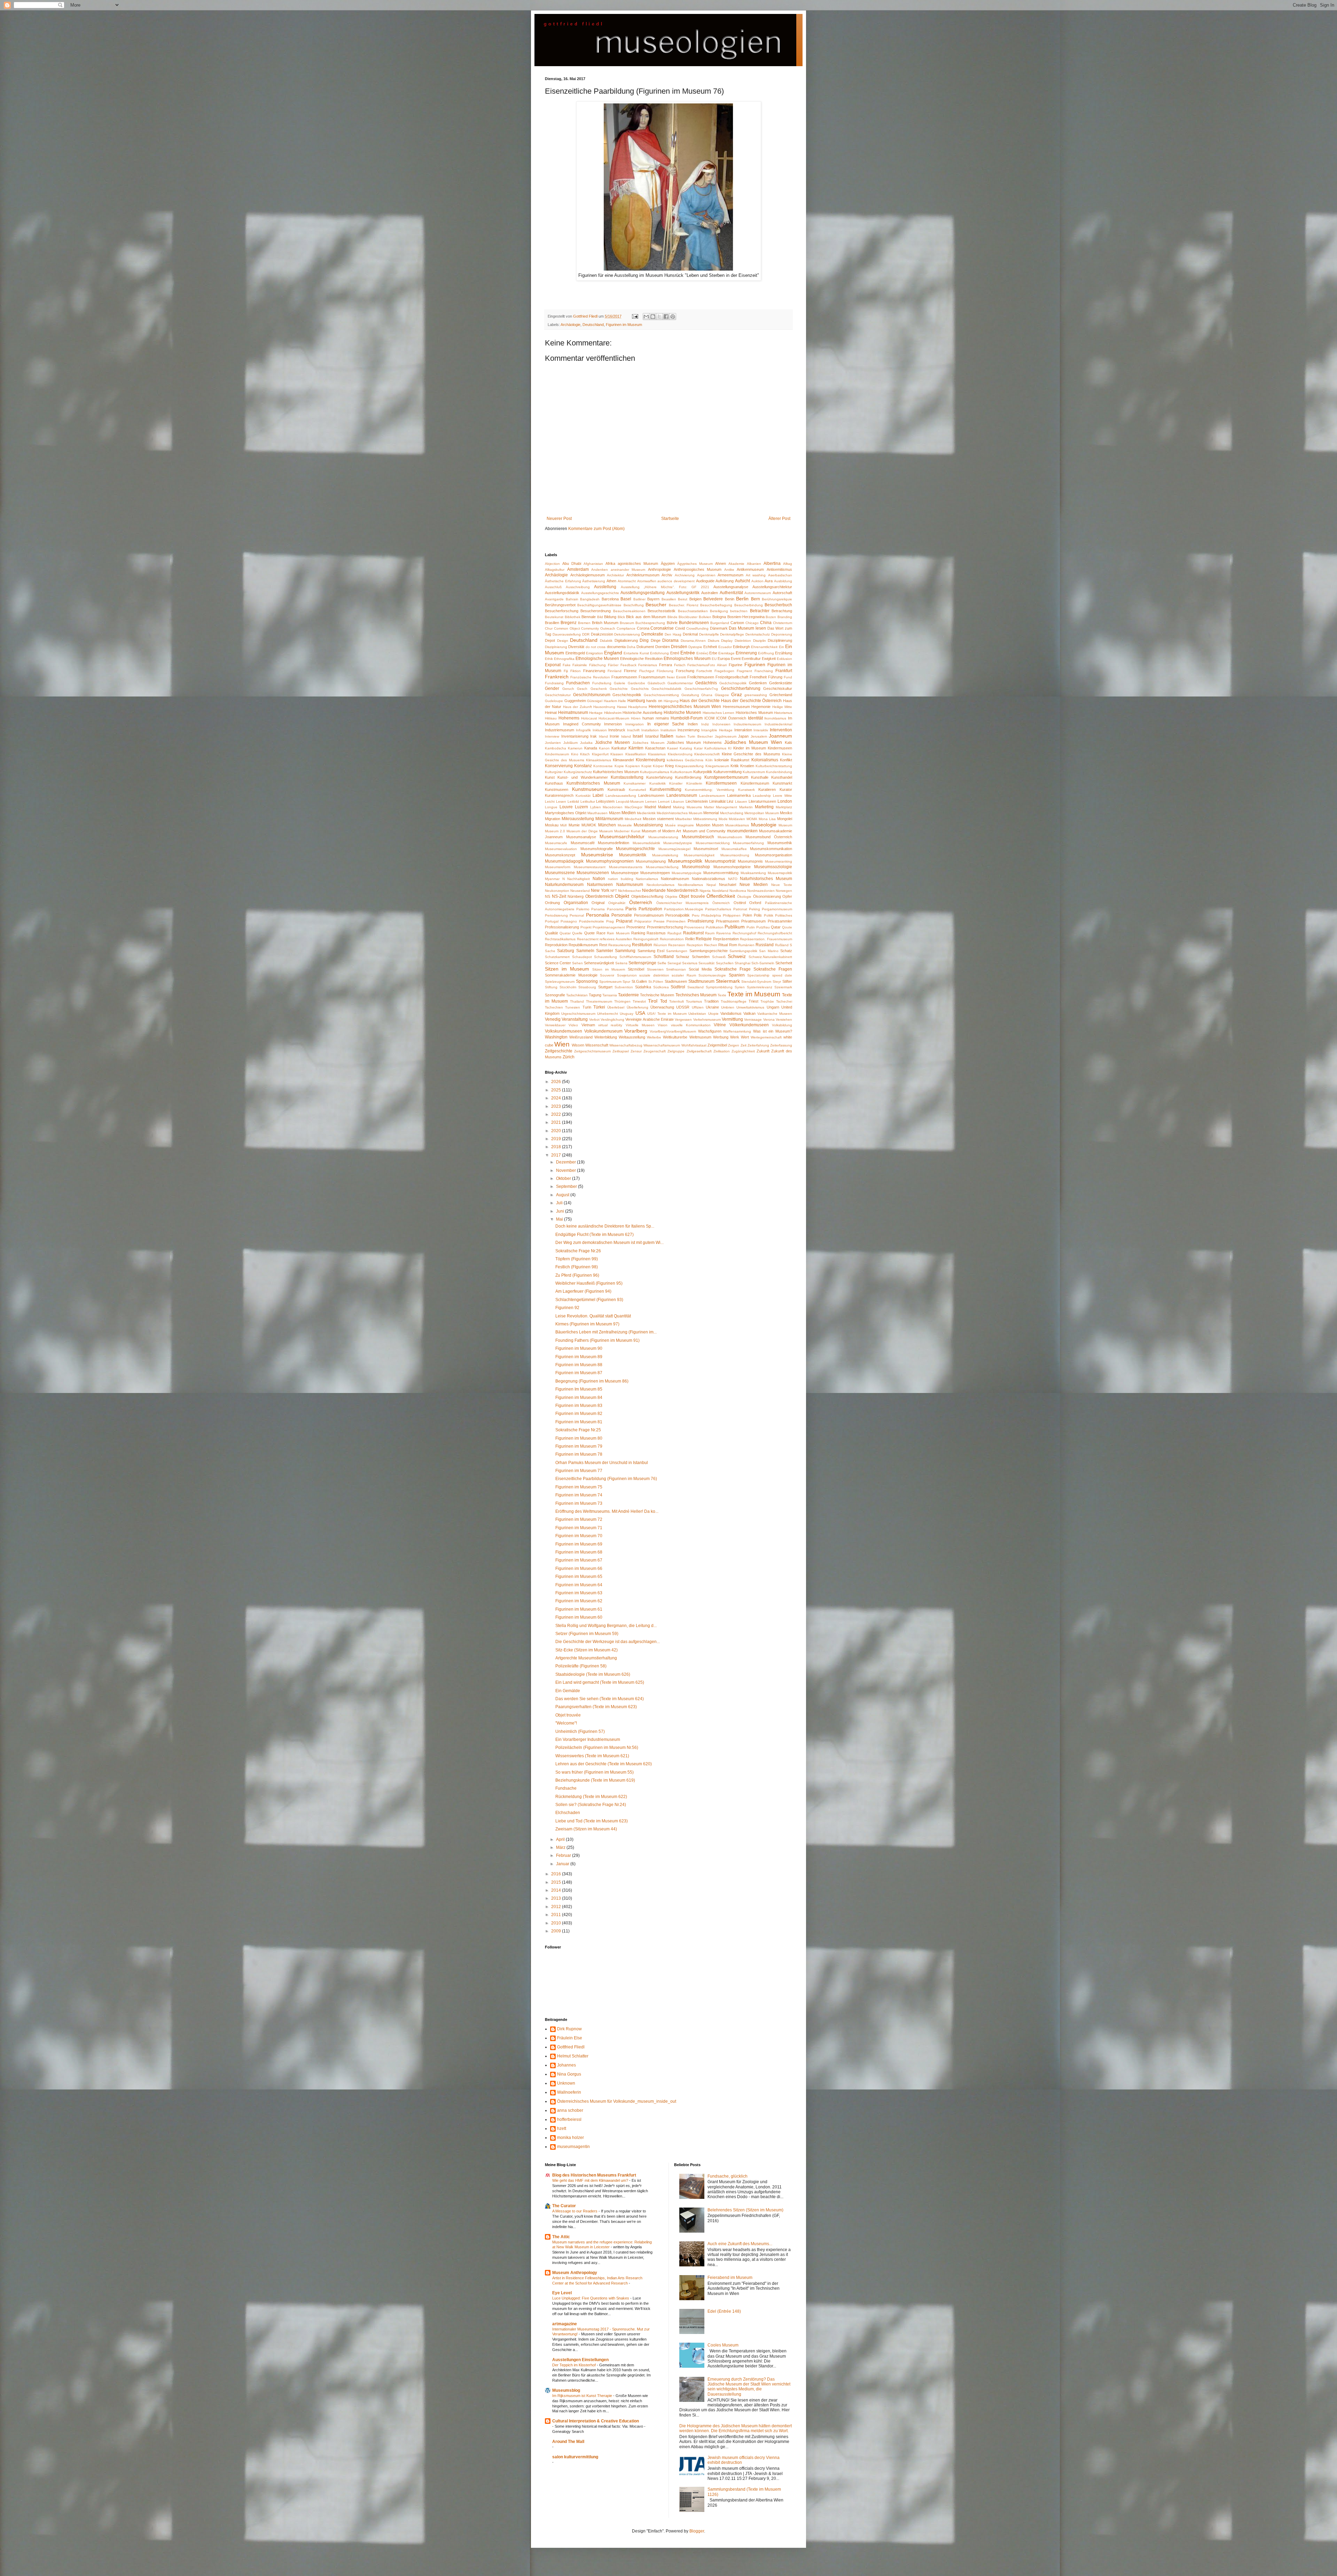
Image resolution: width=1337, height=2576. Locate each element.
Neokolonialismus (660, 885)
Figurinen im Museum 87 (579, 1373)
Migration (553, 819)
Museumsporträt (720, 861)
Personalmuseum (649, 915)
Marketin (746, 807)
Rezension (677, 945)
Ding (644, 640)
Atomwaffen (647, 581)
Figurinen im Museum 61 (579, 1609)
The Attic (561, 2237)
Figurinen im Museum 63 (579, 1593)
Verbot (594, 1019)
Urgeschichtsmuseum (578, 1014)
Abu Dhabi (572, 563)
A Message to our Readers (575, 2211)
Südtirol (678, 987)
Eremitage (726, 653)
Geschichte (619, 689)
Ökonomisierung (767, 896)
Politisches (784, 915)
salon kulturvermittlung (575, 2457)
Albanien (754, 564)
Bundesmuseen (694, 623)
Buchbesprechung (650, 623)
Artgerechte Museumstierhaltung (586, 1658)
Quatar (565, 933)
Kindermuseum (557, 754)
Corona (643, 628)
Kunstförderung (688, 777)
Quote (589, 933)
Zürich (569, 1057)
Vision (663, 1025)
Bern (756, 599)
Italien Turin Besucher (694, 736)
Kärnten (636, 748)
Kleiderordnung (680, 754)
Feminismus (648, 665)
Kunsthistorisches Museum (593, 783)
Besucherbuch (778, 605)
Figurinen (755, 664)
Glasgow (722, 695)
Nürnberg (576, 896)
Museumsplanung (651, 861)
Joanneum (780, 736)
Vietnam (588, 1025)
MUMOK (589, 825)
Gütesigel (595, 701)
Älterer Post (779, 519)
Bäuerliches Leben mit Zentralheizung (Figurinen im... (606, 1332)
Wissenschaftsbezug (626, 1045)
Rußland (782, 945)
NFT (614, 891)
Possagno (569, 921)
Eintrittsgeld (575, 653)
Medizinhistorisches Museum (679, 813)
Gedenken (758, 683)
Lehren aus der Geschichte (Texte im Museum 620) (604, 1764)
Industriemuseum (560, 730)
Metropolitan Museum (762, 813)
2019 (557, 1139)
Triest (753, 1001)
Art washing (756, 575)
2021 (557, 1122)
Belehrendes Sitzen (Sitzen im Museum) (745, 2210)
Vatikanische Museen (775, 1014)
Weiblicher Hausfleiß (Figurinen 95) (589, 1283)
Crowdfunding (697, 628)
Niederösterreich (683, 890)
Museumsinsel (706, 849)
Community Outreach (598, 628)
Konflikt (786, 760)
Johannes (566, 2065)
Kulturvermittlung (728, 772)
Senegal (674, 963)
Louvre (566, 807)
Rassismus (656, 933)
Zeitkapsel (621, 1051)
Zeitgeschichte (559, 1051)
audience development (676, 581)
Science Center (558, 963)
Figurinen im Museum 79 (579, 1446)
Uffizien (698, 1007)
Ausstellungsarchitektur (772, 587)
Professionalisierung (562, 927)
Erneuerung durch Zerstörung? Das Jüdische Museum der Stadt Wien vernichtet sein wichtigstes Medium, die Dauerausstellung (749, 2387)
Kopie (619, 766)
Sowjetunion (627, 975)
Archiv (667, 575)
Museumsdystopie (678, 843)
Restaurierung (620, 945)
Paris (631, 909)
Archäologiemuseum (588, 575)
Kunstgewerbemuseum (726, 777)
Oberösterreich (599, 896)
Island (626, 736)
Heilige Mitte (782, 707)
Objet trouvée (692, 896)
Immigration (635, 724)
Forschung (685, 671)
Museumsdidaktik (646, 843)
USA (640, 1013)
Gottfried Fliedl (571, 2047)
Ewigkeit (769, 659)
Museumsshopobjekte (732, 867)
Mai (560, 1219)
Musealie (625, 825)
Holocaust (589, 718)
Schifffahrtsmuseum (635, 957)
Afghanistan (593, 564)
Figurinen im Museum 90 (579, 1348)
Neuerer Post (559, 519)
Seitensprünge (642, 963)
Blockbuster (688, 617)
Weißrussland (581, 1037)
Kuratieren (767, 789)
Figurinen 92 (567, 1308)
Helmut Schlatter (573, 2056)
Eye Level (562, 2293)
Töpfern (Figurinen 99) (577, 1259)
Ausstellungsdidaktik (562, 593)
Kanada (591, 748)
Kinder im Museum (750, 748)
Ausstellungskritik (683, 593)
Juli (560, 1203)
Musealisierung (648, 825)
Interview (552, 736)
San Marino (769, 951)
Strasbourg (587, 987)
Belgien (695, 599)
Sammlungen (677, 951)
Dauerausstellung (567, 634)
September (567, 1186)
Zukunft (763, 1051)
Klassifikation (636, 754)
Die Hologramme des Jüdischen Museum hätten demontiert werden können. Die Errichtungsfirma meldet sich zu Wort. (736, 2428)
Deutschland (593, 325)
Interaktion (743, 730)
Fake (567, 665)
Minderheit (633, 819)
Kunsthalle (760, 777)
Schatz (786, 951)
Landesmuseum (682, 795)
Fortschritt (704, 671)
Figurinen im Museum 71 (579, 1528)
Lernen (651, 801)
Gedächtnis (706, 683)
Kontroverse (603, 766)
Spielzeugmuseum (560, 982)
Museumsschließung (662, 867)
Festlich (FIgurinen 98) (577, 1267)
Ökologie (744, 897)
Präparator (643, 921)
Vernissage (753, 1019)
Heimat (551, 713)
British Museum (605, 623)
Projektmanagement (609, 927)
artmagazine (565, 2324)
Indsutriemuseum (747, 724)
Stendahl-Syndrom (756, 982)
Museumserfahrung (748, 843)
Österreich (641, 902)
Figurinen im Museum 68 (579, 1552)
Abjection (552, 564)
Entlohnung (659, 653)
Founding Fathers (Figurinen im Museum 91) (597, 1340)
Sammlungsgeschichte (709, 951)
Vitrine (720, 1025)
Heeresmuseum (736, 707)
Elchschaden (568, 1813)
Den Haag (673, 634)
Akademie (736, 564)
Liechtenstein (697, 801)
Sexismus (690, 963)
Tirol (653, 1001)
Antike (729, 570)
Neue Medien (754, 885)
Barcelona (610, 599)
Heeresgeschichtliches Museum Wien (685, 707)
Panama (598, 909)
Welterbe (654, 1037)
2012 (557, 1907)
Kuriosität (583, 796)
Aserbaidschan (780, 575)
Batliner (639, 599)
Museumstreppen (655, 873)
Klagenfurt (600, 754)
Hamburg (636, 701)
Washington (556, 1037)
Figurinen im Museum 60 (579, 1617)
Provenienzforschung (665, 927)
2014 (557, 1890)
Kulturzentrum (754, 772)
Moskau (552, 825)
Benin (730, 599)
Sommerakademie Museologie (571, 975)
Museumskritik (633, 855)
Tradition (711, 1001)
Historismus (783, 713)
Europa (724, 659)
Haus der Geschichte (700, 701)
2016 (557, 1874)
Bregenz (569, 623)
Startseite (670, 519)
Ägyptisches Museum (695, 564)
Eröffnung (766, 653)
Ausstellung (605, 587)
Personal (577, 915)
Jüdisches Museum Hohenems (694, 742)
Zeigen (734, 1045)
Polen (747, 915)
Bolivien (705, 617)
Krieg (669, 766)
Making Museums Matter (694, 807)
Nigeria (705, 891)
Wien (562, 1044)
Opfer (787, 896)
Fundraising (554, 683)
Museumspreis (750, 861)
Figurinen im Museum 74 (579, 1495)
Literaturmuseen (762, 801)
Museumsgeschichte (635, 849)
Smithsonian (676, 969)
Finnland (615, 671)
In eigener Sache (666, 724)
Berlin (742, 599)
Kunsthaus (554, 783)
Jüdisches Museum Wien (753, 742)
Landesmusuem (712, 796)
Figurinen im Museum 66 (579, 1569)
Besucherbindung (749, 605)
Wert (745, 1037)
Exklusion (784, 659)
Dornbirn (663, 647)
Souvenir (607, 975)
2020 (557, 1131)
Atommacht (627, 581)
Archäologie (570, 325)
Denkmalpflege (732, 634)
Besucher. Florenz (684, 605)
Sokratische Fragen (773, 969)
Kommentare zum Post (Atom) (596, 529)
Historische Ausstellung (642, 713)
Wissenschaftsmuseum (662, 1045)
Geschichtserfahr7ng (701, 689)
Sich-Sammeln (763, 963)
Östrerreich (721, 903)
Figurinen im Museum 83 (579, 1406)
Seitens (621, 963)
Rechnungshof (744, 933)
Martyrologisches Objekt (566, 813)
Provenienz (636, 927)
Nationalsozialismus (709, 879)
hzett (562, 2128)
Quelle (577, 933)
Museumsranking (779, 861)
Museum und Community (704, 831)
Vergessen (683, 1019)
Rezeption (695, 945)
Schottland (664, 957)
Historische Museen (683, 713)
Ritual (723, 945)
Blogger (697, 2531)
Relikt (690, 939)
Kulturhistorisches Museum (616, 772)
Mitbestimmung (705, 819)
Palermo (583, 909)
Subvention (624, 987)
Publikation (715, 927)
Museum (785, 825)
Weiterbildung (606, 1037)
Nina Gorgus (569, 2074)
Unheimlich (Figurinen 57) (580, 1731)
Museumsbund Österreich (769, 837)
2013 (557, 1898)
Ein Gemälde (568, 1691)
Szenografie (555, 995)
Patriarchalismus (718, 909)
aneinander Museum (628, 570)
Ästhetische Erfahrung (563, 581)
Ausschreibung (578, 587)
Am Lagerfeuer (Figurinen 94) (583, 1291)
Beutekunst (554, 617)
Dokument (645, 647)
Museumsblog (566, 2390)
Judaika (586, 743)
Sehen (577, 963)
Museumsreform (558, 867)
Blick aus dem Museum (646, 617)
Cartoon (737, 623)
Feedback (628, 665)
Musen (718, 825)
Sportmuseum (610, 982)
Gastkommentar (680, 683)
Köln (709, 760)
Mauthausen (597, 813)
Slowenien (655, 969)
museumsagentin (573, 2147)
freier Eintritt (677, 677)
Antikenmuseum (750, 569)
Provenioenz (694, 927)
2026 (557, 1082)
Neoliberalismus (690, 885)
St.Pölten (656, 982)
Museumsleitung (665, 855)
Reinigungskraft (646, 939)
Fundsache (566, 1788)
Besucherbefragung (716, 605)
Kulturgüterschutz (578, 772)
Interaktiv (761, 730)
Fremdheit (758, 677)
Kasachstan (655, 748)
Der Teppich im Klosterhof (574, 2365)
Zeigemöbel (717, 1045)
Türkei (599, 1007)
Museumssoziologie (773, 867)
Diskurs (714, 641)
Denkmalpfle (709, 634)
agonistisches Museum (638, 563)
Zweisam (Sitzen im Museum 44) (586, 1829)
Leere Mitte (783, 796)
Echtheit (710, 647)
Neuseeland (580, 891)
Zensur (636, 1051)
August (563, 1195)
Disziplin (760, 641)
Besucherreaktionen (629, 611)
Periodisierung (556, 915)
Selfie (662, 963)
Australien (710, 593)
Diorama (670, 640)
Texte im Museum (754, 994)
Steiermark (728, 981)
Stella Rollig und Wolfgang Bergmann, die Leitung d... (606, 1626)
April (561, 1839)
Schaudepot (582, 957)
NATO (733, 879)
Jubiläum (570, 743)
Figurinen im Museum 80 (579, 1438)
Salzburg (566, 951)
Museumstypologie (687, 873)
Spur (626, 982)
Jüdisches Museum (648, 743)
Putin (751, 927)
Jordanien (553, 743)
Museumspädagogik (564, 861)
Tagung (595, 995)
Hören (636, 718)
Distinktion (743, 641)
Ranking (638, 933)
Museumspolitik (685, 861)
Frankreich (557, 677)
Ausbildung (783, 581)
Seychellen (725, 963)
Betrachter (760, 611)
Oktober (564, 1178)
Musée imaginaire (679, 825)
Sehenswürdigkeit (599, 963)
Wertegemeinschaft (766, 1037)
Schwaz (683, 957)
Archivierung (685, 575)
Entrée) (702, 653)
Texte (722, 995)
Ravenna (724, 933)
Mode (723, 819)
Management (726, 807)
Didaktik (606, 641)
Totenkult (677, 1001)
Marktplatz (784, 807)
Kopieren (633, 766)
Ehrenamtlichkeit (764, 647)
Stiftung (551, 987)
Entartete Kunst (636, 653)
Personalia (598, 915)
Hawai (622, 707)
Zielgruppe (676, 1051)
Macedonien (613, 807)
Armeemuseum (730, 575)
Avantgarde (554, 599)
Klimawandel (623, 760)
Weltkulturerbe (675, 1037)
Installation (650, 730)
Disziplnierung (556, 647)
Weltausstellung (632, 1037)
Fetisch (680, 665)
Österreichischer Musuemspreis (683, 903)
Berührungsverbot (560, 605)
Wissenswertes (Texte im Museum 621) (592, 1756)
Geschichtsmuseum (592, 695)
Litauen (741, 801)
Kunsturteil (637, 790)
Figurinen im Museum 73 (579, 1503)
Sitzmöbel (636, 969)
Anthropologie (659, 569)
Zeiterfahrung (758, 1045)
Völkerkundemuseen (749, 1025)
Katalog (686, 748)
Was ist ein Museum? (773, 1031)
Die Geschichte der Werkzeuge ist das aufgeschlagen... (608, 1642)
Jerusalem (759, 736)
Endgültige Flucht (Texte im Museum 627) (595, 1235)
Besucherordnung (596, 611)
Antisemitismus (779, 569)
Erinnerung (746, 653)
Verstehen (784, 1019)
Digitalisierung (626, 640)
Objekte (671, 897)
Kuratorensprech (559, 795)
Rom (733, 945)
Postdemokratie (592, 921)
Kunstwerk (746, 790)
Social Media (700, 969)
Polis (758, 915)
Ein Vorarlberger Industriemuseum (588, 1740)
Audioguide (705, 581)
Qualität (551, 933)
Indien (693, 724)
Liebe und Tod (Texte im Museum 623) (592, 1821)
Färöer (613, 665)
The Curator (564, 2206)
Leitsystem (605, 801)
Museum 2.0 (555, 831)
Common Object (567, 628)
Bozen (771, 617)
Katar (698, 748)
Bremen (584, 623)
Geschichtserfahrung (741, 688)
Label (598, 795)
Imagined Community (582, 724)
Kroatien (747, 766)
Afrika (610, 563)
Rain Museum (618, 933)
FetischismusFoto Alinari (707, 665)
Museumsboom (730, 837)
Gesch (582, 689)
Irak (593, 736)
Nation (599, 879)
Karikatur (619, 748)
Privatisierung (701, 921)
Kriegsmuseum (717, 766)
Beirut (683, 599)
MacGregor (634, 807)
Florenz (630, 671)
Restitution (642, 945)
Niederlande (654, 890)
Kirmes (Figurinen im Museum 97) (587, 1324)
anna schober (570, 2110)
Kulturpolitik (703, 772)
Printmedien (676, 921)
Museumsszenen (593, 873)
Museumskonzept (560, 855)
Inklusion (600, 730)
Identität (755, 718)
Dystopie (695, 647)
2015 (557, 1882)
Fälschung (597, 665)
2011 (557, 1915)
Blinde (673, 617)
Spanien (737, 975)
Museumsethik (780, 843)
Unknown (566, 2083)
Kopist (646, 766)
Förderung (665, 671)
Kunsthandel (782, 777)
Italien (667, 736)
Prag (610, 921)
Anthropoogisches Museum (698, 569)
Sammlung (625, 951)
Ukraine (712, 1007)
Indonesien (721, 724)
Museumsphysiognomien (610, 861)
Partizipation (650, 909)
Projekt (586, 927)
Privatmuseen (728, 921)
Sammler (605, 951)
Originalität (617, 903)
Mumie (574, 825)
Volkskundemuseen (564, 1031)
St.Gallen (639, 981)
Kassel (673, 748)
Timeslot (639, 1001)
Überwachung (662, 1007)
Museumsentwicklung (713, 843)
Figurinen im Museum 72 (579, 1519)
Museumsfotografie (597, 849)
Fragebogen (724, 671)
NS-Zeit (559, 896)
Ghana (707, 695)
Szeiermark (783, 987)
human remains (656, 718)
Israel (638, 736)
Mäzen (615, 813)
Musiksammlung (753, 873)
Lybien (596, 807)
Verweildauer (555, 1025)
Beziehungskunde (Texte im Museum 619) (595, 1780)
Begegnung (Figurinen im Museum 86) (592, 1381)
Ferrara (666, 665)
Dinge (656, 640)
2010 (557, 1923)
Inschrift (633, 730)
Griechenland (781, 695)
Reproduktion (556, 945)
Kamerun (575, 748)
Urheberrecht (608, 1014)
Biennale (589, 617)
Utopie (713, 1014)
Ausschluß (553, 587)
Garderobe (636, 683)
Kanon (604, 748)
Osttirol (740, 903)
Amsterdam (578, 569)
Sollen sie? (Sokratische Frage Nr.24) (591, 1805)
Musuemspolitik (780, 873)
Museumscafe (556, 843)
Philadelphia (711, 915)
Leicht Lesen (556, 801)
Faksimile (580, 665)
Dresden (679, 647)
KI (730, 748)
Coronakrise (662, 628)
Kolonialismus (765, 760)
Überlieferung (638, 1007)
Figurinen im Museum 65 (579, 1577)
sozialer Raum (684, 975)
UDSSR (683, 1007)
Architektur (615, 575)
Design (563, 641)
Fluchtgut (647, 671)
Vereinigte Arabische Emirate (650, 1019)
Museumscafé (583, 843)
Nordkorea (738, 891)
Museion (703, 825)
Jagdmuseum (726, 736)
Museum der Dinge (582, 831)
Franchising (764, 671)
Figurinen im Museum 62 (579, 1601)
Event (736, 659)
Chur (549, 628)
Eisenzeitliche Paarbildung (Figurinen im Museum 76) (606, 1479)
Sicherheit (784, 963)
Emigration (595, 653)
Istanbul (652, 736)
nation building (621, 879)
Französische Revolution (590, 677)
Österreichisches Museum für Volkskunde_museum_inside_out (617, 2101)
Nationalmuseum (675, 879)
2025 (557, 1090)
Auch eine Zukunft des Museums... (740, 2244)
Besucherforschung (562, 611)
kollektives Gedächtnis (685, 760)
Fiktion (576, 671)
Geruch (568, 689)
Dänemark (719, 628)
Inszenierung (689, 730)
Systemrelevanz (760, 987)
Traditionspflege (734, 1001)
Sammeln (585, 951)
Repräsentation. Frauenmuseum (766, 939)
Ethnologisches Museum (687, 659)
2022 (557, 1114)
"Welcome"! (566, 1723)
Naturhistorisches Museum (766, 879)
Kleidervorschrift (707, 754)
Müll (563, 825)
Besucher (656, 605)
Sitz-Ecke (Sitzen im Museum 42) (587, 1650)
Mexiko (786, 813)
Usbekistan (697, 1014)
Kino (575, 754)
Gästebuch (656, 683)
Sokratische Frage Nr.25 (578, 1430)
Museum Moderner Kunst (620, 831)
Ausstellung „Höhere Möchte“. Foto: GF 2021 (665, 587)
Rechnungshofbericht (775, 933)
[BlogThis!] (653, 317)
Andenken (600, 570)
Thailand (577, 1001)
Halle (622, 701)
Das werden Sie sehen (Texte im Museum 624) (600, 1699)
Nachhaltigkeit (578, 879)
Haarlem (610, 701)
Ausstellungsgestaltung (643, 593)
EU (714, 659)
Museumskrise (597, 855)
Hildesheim (613, 713)
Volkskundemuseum (603, 1031)
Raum (710, 933)
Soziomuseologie (712, 975)
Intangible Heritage (717, 730)
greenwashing (756, 695)
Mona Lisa (767, 819)
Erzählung (784, 653)
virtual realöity (610, 1025)
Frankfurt (784, 671)
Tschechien (554, 1007)
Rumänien (746, 945)
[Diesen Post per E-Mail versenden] (646, 317)
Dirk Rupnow (569, 2029)
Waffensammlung (737, 1031)
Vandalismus (731, 1013)
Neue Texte (782, 885)
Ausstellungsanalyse (731, 587)
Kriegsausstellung (689, 766)
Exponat (553, 665)
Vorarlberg (636, 1031)
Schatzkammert (557, 957)
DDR (586, 634)
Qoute (787, 927)
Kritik (735, 766)
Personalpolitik (678, 915)
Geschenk (599, 689)
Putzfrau (763, 927)
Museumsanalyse (581, 837)
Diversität (576, 647)
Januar (563, 1864)
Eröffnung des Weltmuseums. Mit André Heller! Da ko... (607, 1511)
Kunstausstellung (627, 777)
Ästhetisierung (594, 581)
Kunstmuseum (588, 789)
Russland (765, 945)
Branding (785, 617)
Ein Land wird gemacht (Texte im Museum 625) (600, 1682)
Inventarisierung (575, 736)
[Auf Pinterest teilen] (673, 317)
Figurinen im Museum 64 (579, 1585)
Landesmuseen (651, 795)
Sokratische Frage (733, 969)
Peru (696, 915)
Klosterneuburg (650, 760)
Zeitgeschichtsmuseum (592, 1051)
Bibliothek (573, 617)
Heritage (596, 713)
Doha (631, 647)
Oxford (755, 903)
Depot (550, 640)
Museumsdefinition (613, 843)
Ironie (614, 736)
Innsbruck (617, 730)
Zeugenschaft (655, 1051)
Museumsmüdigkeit (699, 855)
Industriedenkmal (778, 724)
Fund (788, 677)
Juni (561, 1211)
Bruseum (627, 623)
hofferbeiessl (569, 2119)
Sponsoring (587, 981)
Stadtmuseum (701, 981)
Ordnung (552, 903)
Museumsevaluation (561, 849)
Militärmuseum (609, 819)
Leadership (762, 796)
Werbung (721, 1037)
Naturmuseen (600, 885)
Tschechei (784, 1001)
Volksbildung (782, 1025)
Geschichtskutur (558, 695)
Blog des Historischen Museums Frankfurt (594, 2175)
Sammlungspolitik (743, 951)
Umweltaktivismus (750, 1007)
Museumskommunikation (771, 849)
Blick (621, 617)
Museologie (764, 825)
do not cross (596, 647)
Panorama (615, 909)
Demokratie (652, 634)
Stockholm (568, 987)
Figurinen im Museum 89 (579, 1357)
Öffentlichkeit (721, 896)
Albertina (772, 563)
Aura (769, 581)
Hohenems (569, 718)
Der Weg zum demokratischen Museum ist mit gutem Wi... (609, 1243)
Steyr (777, 982)
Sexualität (706, 963)
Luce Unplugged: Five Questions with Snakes (591, 2298)
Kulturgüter (554, 772)
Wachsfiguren (710, 1031)
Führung (775, 677)
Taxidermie (628, 995)
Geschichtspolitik (627, 695)
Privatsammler (780, 921)
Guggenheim (575, 701)
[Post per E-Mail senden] (635, 316)
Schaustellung (605, 957)
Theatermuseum (599, 1001)
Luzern (581, 807)
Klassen (617, 754)
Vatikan (749, 1013)
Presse (659, 921)
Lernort (664, 801)
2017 (557, 1155)
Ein (781, 647)
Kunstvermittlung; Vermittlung (710, 790)
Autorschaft (782, 593)
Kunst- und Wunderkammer (583, 777)
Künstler (676, 783)
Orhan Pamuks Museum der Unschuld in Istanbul (602, 1463)
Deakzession (602, 634)
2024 (557, 1098)
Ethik (549, 659)
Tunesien (573, 1007)
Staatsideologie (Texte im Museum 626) (593, 1674)
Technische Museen (657, 995)
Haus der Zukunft (577, 707)
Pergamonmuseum (777, 909)
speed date (782, 975)
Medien (629, 813)
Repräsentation (726, 939)
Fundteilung (602, 683)
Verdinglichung (612, 1019)
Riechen (711, 945)
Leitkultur (588, 801)
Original (598, 903)
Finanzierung (594, 671)
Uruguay (627, 1014)
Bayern (653, 599)
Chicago (752, 623)
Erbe (713, 653)
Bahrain (572, 599)
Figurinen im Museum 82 (579, 1414)
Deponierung (782, 634)
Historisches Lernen (719, 713)
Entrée (688, 653)
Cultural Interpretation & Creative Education (596, 2421)
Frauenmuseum (652, 677)
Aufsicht (742, 581)
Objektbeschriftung (647, 896)
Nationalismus (647, 879)
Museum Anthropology (575, 2273)
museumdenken (742, 831)
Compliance (626, 628)
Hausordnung (604, 707)
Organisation (576, 903)
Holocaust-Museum (614, 718)
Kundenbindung (779, 772)
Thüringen (622, 1001)
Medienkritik (646, 813)
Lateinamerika (739, 795)
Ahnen (721, 563)
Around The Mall (568, 2442)
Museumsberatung (663, 837)
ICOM (709, 718)
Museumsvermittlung (721, 873)
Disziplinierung (780, 640)
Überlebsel (616, 1007)
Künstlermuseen (721, 783)
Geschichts (640, 689)
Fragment (744, 671)
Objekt (622, 896)
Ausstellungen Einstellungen (580, 2360)
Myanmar (552, 879)
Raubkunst (693, 933)
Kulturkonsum (681, 772)
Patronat (740, 909)
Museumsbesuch (698, 837)
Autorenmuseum (758, 593)
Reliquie (704, 939)
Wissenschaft (597, 1045)
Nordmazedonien (761, 891)
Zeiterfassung (781, 1045)
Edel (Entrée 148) (724, 2311)
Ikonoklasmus (775, 718)
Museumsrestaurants (626, 867)
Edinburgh (741, 647)
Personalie (622, 915)
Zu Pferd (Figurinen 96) (577, 1275)
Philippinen (732, 915)
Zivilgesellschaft (699, 1051)
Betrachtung (782, 611)
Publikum (735, 927)
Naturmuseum (630, 885)
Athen (611, 581)
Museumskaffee (734, 849)
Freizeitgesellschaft (732, 677)
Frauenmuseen (624, 677)
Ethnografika (564, 659)
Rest (603, 945)
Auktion (757, 581)
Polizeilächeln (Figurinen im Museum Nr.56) (597, 1748)
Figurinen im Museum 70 (579, 1536)
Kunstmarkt (782, 783)
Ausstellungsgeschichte (600, 593)
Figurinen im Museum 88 (579, 1365)
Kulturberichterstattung (774, 766)
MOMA (752, 819)
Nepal (711, 885)
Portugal (552, 921)
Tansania (610, 995)
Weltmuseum (700, 1037)
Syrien (740, 987)
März (561, 1847)
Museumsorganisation (773, 855)
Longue (551, 807)
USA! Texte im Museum (667, 1014)
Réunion (660, 945)
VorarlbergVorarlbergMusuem (673, 1031)
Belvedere (713, 599)
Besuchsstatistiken (693, 611)
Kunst (550, 777)
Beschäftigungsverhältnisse (599, 605)
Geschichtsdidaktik (666, 689)
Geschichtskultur (778, 688)
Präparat (624, 921)
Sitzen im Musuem (609, 969)
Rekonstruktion (672, 939)
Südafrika (643, 987)
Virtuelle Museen (640, 1025)
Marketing (764, 807)
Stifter (787, 981)
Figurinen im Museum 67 (579, 1560)
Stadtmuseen (676, 981)
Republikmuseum (583, 945)
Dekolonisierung (627, 634)
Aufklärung (725, 581)
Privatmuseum (753, 921)
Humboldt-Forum (687, 718)
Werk (735, 1037)
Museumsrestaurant (590, 867)
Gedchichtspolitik (733, 683)
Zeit (744, 1045)
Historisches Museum (754, 713)
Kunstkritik (658, 783)
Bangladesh (590, 599)
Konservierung (559, 766)
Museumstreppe (625, 873)
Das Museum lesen (747, 628)
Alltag (788, 564)
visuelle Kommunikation (691, 1025)
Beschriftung (634, 605)
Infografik (583, 730)
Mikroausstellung (578, 819)
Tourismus (694, 1001)
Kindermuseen (780, 748)
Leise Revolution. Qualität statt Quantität (593, 1316)
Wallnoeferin (569, 2092)
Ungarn (773, 1007)
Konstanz (583, 766)
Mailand (664, 807)
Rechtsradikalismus (560, 939)
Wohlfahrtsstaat (694, 1045)
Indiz (705, 724)
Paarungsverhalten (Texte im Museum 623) (596, 1707)
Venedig (553, 1019)
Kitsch (585, 754)
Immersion (613, 724)
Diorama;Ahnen (693, 641)
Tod (664, 1001)
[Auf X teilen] (659, 317)
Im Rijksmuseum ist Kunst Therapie (583, 2396)
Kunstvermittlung (666, 789)
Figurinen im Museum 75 (579, 1487)
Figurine (736, 665)
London (785, 801)
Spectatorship (758, 975)
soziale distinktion (654, 975)
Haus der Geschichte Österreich (752, 701)
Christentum (783, 623)
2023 (557, 1106)
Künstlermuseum (755, 783)
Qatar (776, 927)
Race (601, 933)
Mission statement (658, 819)
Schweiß (719, 957)
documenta (616, 647)
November (566, 1170)
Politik (769, 915)
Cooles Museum (723, 2345)
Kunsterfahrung (659, 777)
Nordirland (720, 891)
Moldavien (737, 819)
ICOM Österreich (731, 718)
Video (573, 1025)
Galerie (620, 683)
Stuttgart (605, 987)
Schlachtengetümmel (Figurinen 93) (589, 1300)
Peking (754, 909)
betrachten (739, 611)
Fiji (566, 671)
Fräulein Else (570, 2038)
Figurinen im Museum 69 (579, 1544)
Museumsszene (560, 873)
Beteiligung (719, 611)
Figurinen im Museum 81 (579, 1422)
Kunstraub (616, 789)
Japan (743, 736)
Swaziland (695, 987)
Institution (668, 730)
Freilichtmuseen (701, 677)
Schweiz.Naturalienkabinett (770, 957)
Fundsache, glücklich (728, 2176)
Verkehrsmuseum (707, 1019)
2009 (557, 1931)
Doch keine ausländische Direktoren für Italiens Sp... (605, 1226)
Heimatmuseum (573, 713)
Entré (675, 653)
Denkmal (690, 634)
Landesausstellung (621, 796)
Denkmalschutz (758, 634)
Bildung (610, 617)
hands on (654, 701)
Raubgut (674, 933)
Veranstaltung (575, 1019)
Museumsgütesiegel (674, 849)
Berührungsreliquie (777, 599)
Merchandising (732, 813)
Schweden (701, 957)
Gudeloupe (554, 701)
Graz (737, 694)
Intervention (781, 730)
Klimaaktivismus (599, 760)
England (613, 653)
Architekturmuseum (643, 575)
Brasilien (552, 623)
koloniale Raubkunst (732, 760)
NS (548, 896)
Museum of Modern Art (661, 831)
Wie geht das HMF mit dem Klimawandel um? (591, 2180)
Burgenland (720, 623)
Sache (550, 951)
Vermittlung (732, 1019)
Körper (658, 766)
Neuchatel (728, 885)
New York (600, 890)
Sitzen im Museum (567, 969)
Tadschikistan (577, 995)
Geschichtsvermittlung (661, 695)
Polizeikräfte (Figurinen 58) (581, 1666)
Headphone (638, 707)
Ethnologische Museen (597, 659)
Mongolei (785, 819)
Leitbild (573, 801)
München (607, 825)
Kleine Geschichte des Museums (751, 754)
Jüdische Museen (612, 742)
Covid (680, 628)
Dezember (566, 1162)
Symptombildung (719, 987)
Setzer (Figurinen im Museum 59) (587, 1634)
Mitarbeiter (683, 819)
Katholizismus (715, 748)
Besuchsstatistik (662, 611)
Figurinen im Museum (624, 325)
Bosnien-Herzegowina (746, 617)
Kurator (786, 789)
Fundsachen (578, 683)
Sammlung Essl (651, 951)
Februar (564, 1855)
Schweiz (737, 956)
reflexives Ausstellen (616, 939)
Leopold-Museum (630, 801)
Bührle (672, 623)
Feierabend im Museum (730, 2278)
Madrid (650, 807)
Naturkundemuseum (564, 885)
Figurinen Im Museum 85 (579, 1389)
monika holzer (570, 2138)
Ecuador (725, 647)
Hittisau (551, 718)
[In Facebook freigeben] (666, 317)
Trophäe (767, 1001)
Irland (603, 736)
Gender (552, 688)
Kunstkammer (635, 783)
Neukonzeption (557, 891)
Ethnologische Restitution (641, 659)
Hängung (671, 701)
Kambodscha (556, 748)
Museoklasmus (737, 825)
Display (727, 641)
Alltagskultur (555, 570)
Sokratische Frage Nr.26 (578, 1251)
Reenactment (588, 939)
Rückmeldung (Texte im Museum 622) (591, 1797)
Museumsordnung (735, 855)
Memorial (711, 813)
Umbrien (728, 1007)
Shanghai (742, 963)
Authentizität (731, 593)
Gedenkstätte (781, 683)
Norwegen (784, 891)
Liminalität (717, 801)
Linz (730, 801)
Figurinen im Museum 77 (579, 1471)
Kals (788, 742)
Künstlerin (694, 783)
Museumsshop (696, 867)
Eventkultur (751, 659)
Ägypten (668, 563)
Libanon (678, 801)
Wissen (578, 1045)
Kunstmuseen (557, 789)
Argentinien (706, 575)
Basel (626, 599)
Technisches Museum (696, 995)
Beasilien (669, 599)
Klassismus (657, 754)
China (766, 623)
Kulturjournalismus (655, 772)
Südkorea (661, 987)
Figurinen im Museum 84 (579, 1398)
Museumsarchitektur (622, 836)
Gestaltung (690, 695)
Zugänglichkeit (743, 1051)
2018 (557, 1147)
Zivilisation (722, 1051)
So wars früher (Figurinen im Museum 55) (595, 1772)
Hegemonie (761, 707)
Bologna (719, 617)
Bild (600, 617)
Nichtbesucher (630, 891)
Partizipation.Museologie (684, 909)
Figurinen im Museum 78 (579, 1454)
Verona (769, 1019)
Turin (587, 1007)
